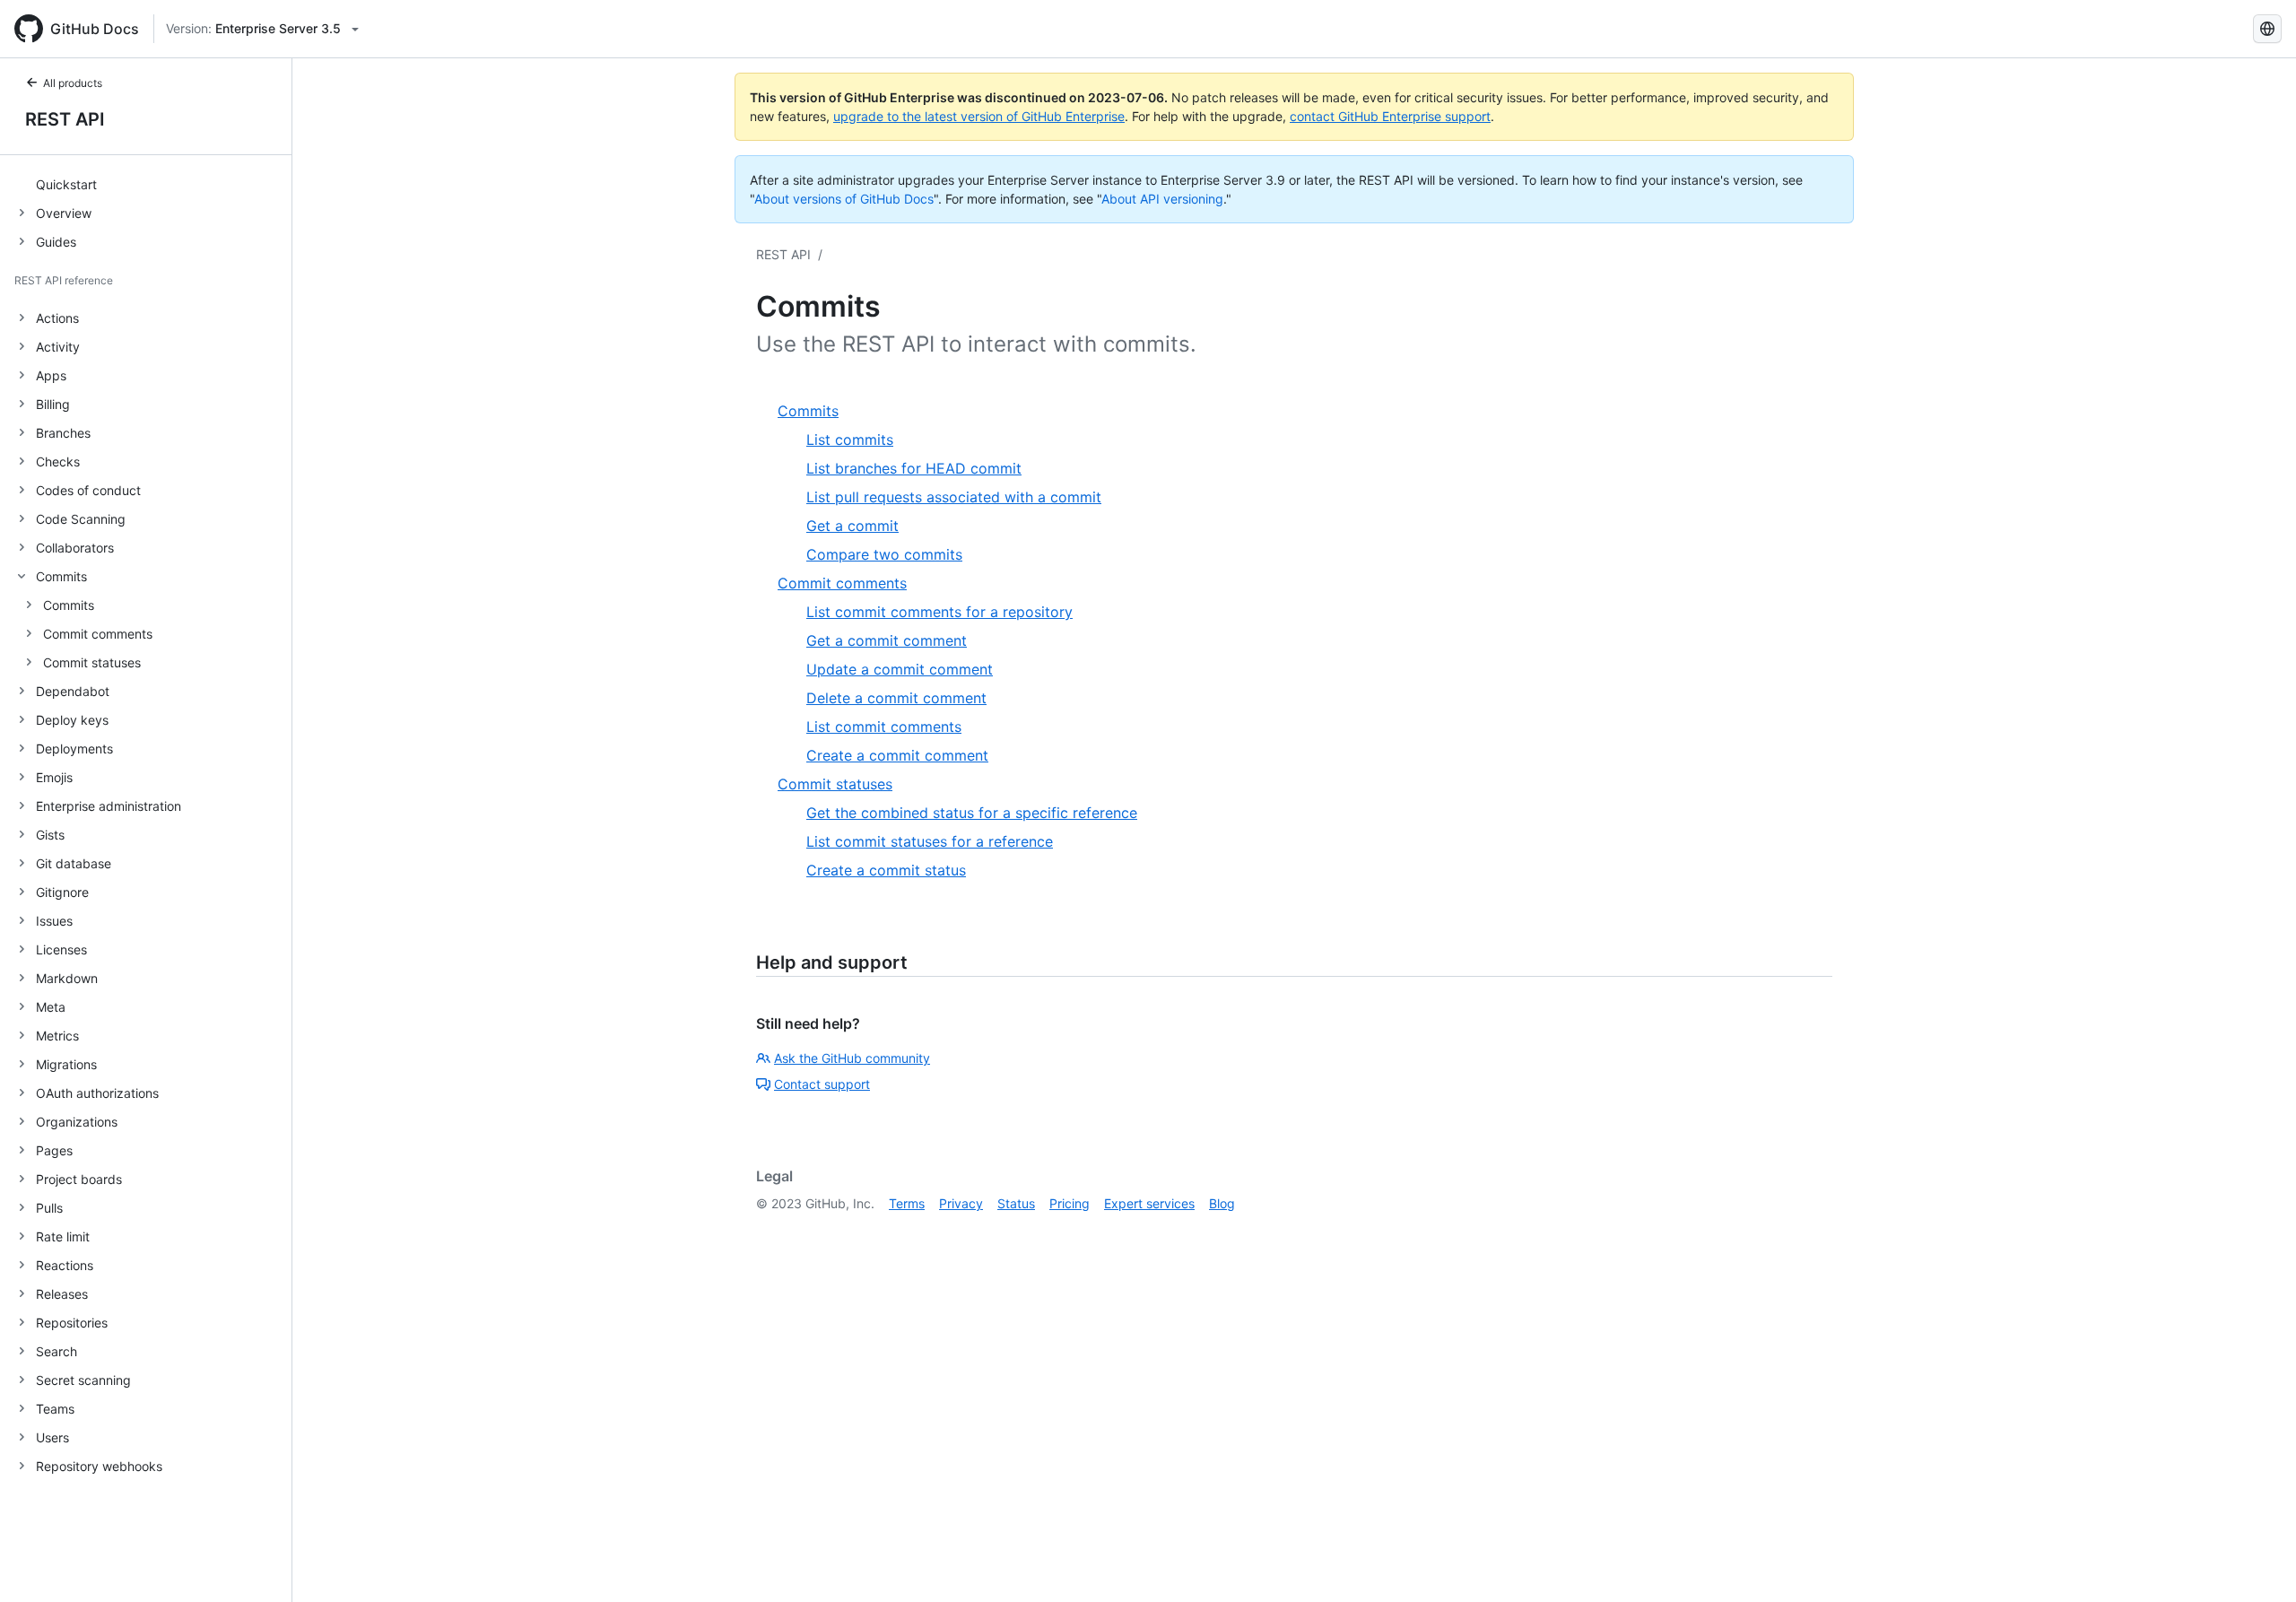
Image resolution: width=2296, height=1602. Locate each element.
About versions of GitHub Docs (844, 199)
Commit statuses (92, 662)
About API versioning (1162, 199)
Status (1016, 1203)
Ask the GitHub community (852, 1058)
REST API (65, 119)
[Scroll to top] (2257, 1563)
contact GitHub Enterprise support (1390, 116)
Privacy (961, 1203)
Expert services (1149, 1203)
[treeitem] (153, 184)
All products (73, 83)
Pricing (1070, 1203)
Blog (1222, 1203)
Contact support (822, 1084)
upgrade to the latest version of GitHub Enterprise (979, 116)
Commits (69, 605)
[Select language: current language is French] (2267, 29)
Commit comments (98, 634)
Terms (907, 1203)
